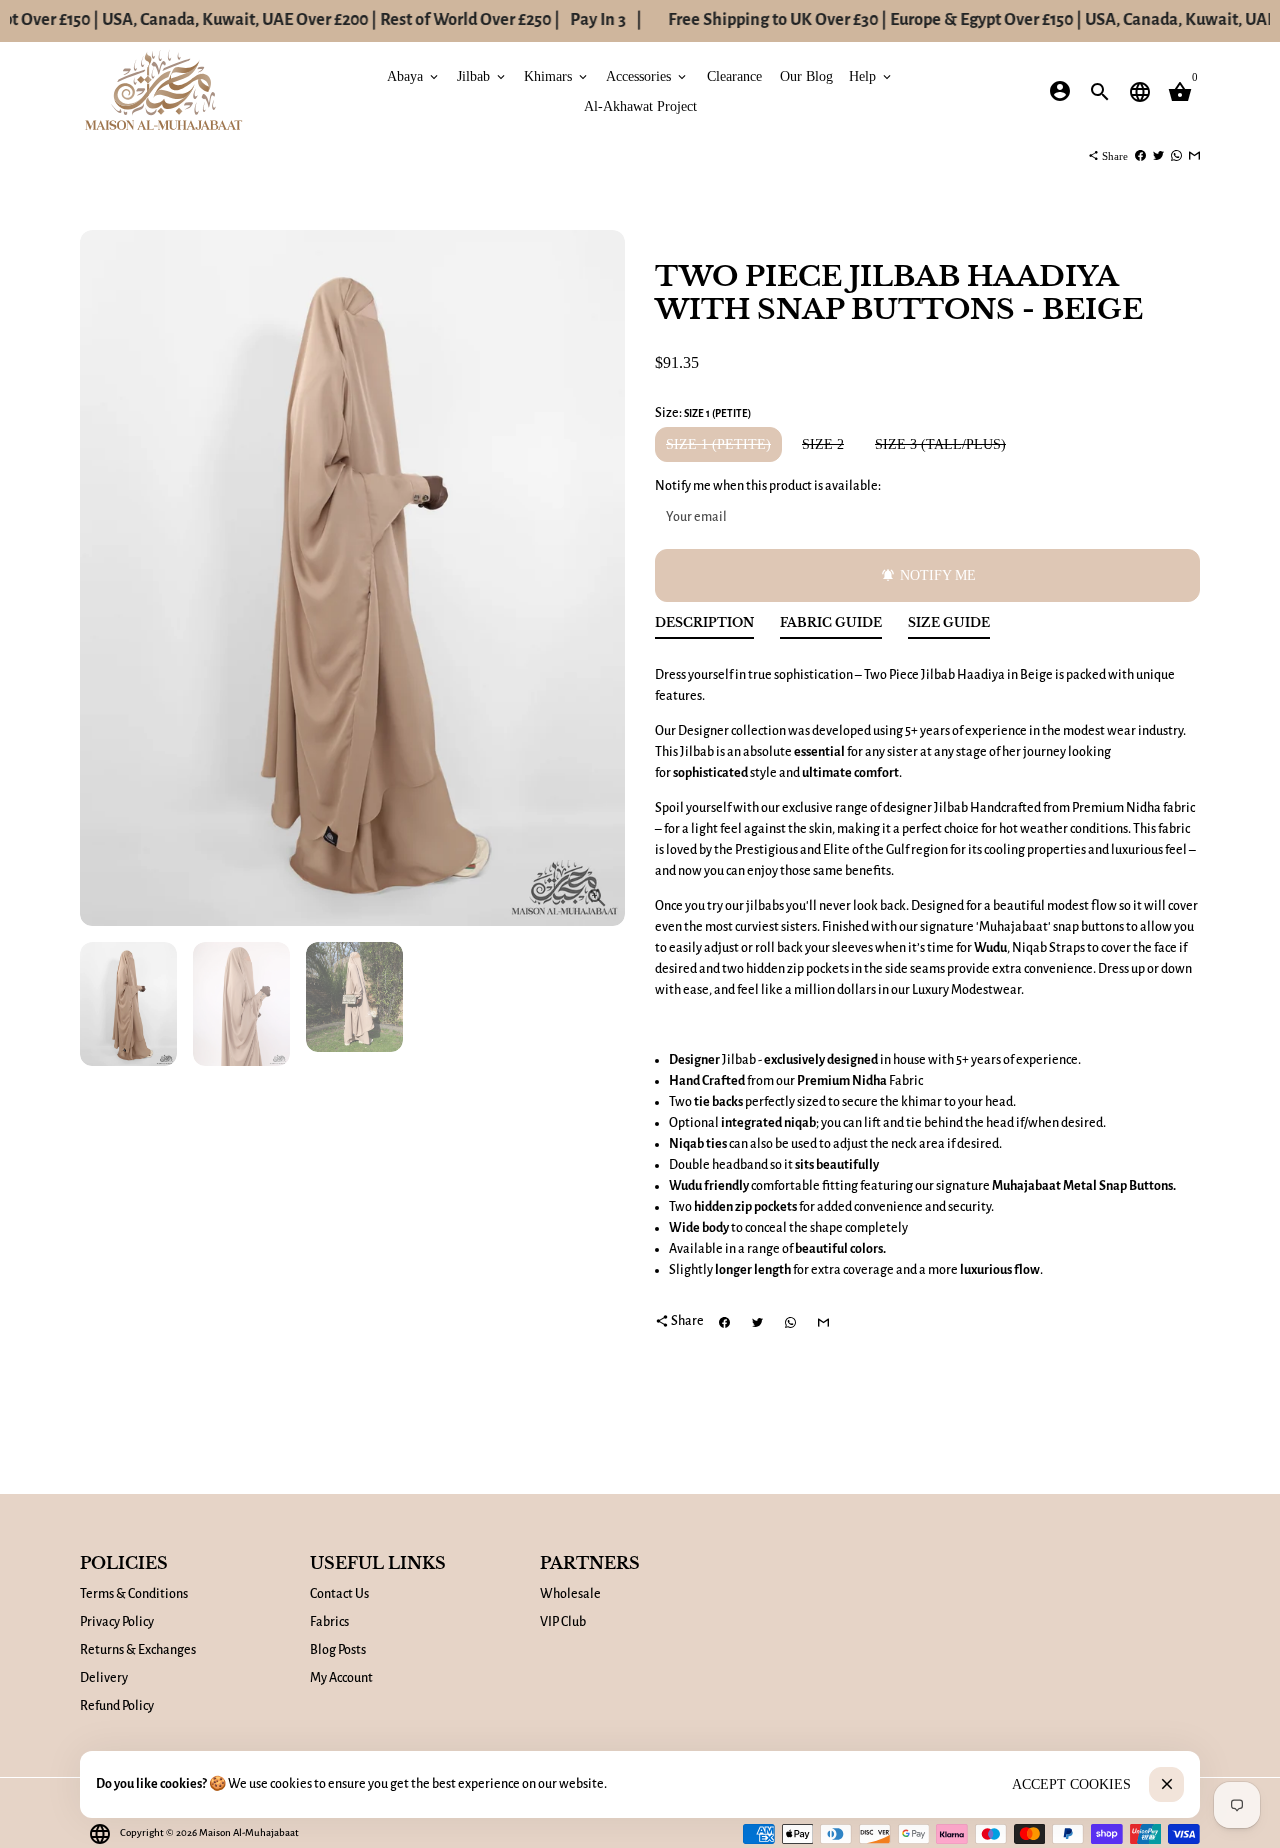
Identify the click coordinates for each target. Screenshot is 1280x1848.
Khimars (557, 75)
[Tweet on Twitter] (1158, 156)
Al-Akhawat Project (640, 105)
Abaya (414, 75)
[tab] (704, 627)
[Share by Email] (1194, 156)
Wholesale (570, 1594)
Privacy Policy (117, 1622)
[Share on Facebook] (1140, 156)
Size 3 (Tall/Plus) (940, 444)
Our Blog (806, 75)
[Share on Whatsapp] (1176, 156)
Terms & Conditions (134, 1594)
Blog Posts (338, 1650)
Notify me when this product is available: (768, 486)
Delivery (104, 1678)
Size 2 (823, 444)
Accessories (647, 75)
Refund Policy (117, 1706)
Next (599, 578)
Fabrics (329, 1622)
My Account (341, 1678)
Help (871, 75)
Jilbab (482, 75)
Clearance (734, 75)
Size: (703, 413)
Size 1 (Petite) (718, 444)
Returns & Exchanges (138, 1650)
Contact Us (339, 1594)
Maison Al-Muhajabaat (249, 1832)
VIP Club (563, 1622)
